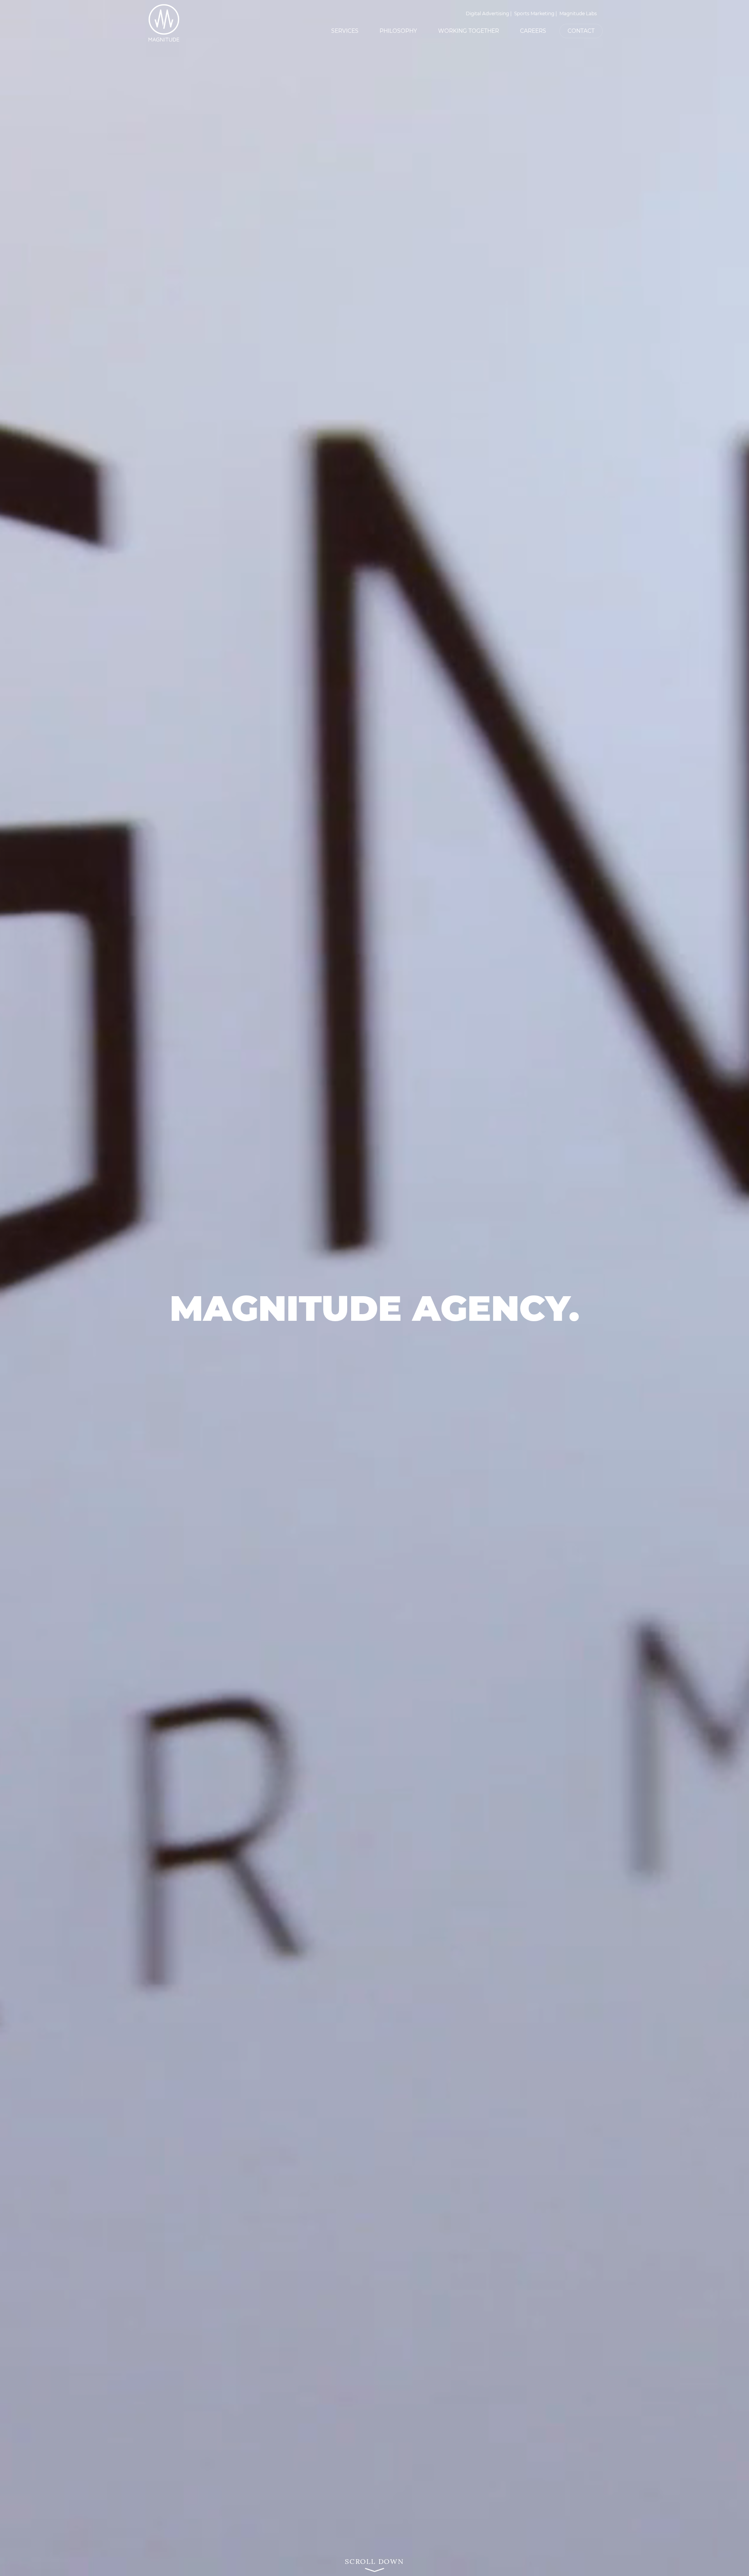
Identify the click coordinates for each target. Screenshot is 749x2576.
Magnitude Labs (578, 13)
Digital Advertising (487, 13)
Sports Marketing (534, 13)
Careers (533, 31)
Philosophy (398, 31)
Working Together (469, 31)
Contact (581, 31)
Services (345, 31)
